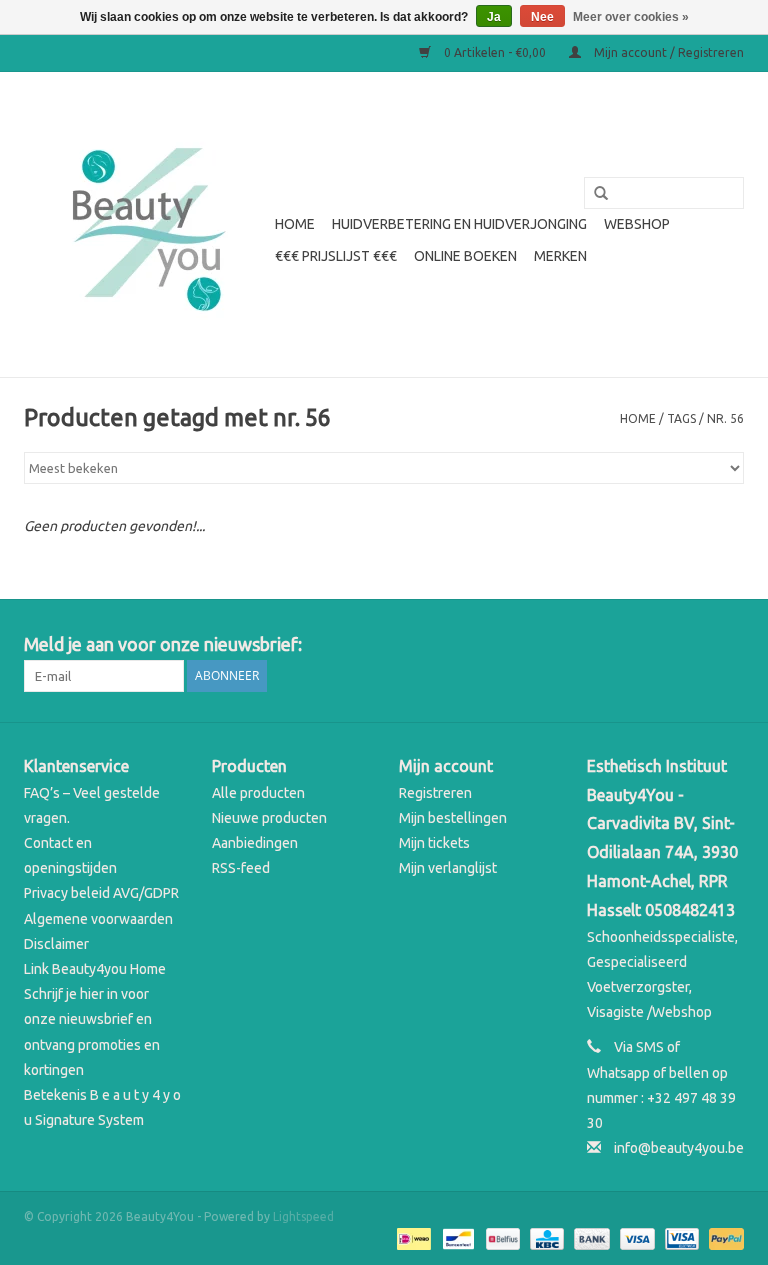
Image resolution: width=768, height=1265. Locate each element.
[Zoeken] (594, 194)
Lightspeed (303, 1216)
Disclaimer (56, 944)
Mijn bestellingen (453, 818)
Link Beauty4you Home (95, 969)
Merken (560, 256)
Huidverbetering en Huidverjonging (459, 224)
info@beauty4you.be (679, 1148)
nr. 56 (725, 418)
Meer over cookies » (631, 17)
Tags (681, 418)
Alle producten (258, 793)
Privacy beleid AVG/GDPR (101, 893)
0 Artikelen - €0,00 (495, 52)
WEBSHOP (637, 224)
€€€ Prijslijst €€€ (336, 256)
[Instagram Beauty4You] (728, 645)
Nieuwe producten (269, 818)
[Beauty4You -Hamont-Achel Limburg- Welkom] (146, 224)
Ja (494, 17)
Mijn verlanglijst (448, 868)
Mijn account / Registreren (667, 52)
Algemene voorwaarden (98, 919)
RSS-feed (241, 868)
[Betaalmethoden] (412, 1237)
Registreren (435, 793)
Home (295, 224)
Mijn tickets (434, 843)
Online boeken (465, 256)
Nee (542, 17)
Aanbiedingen (255, 843)
